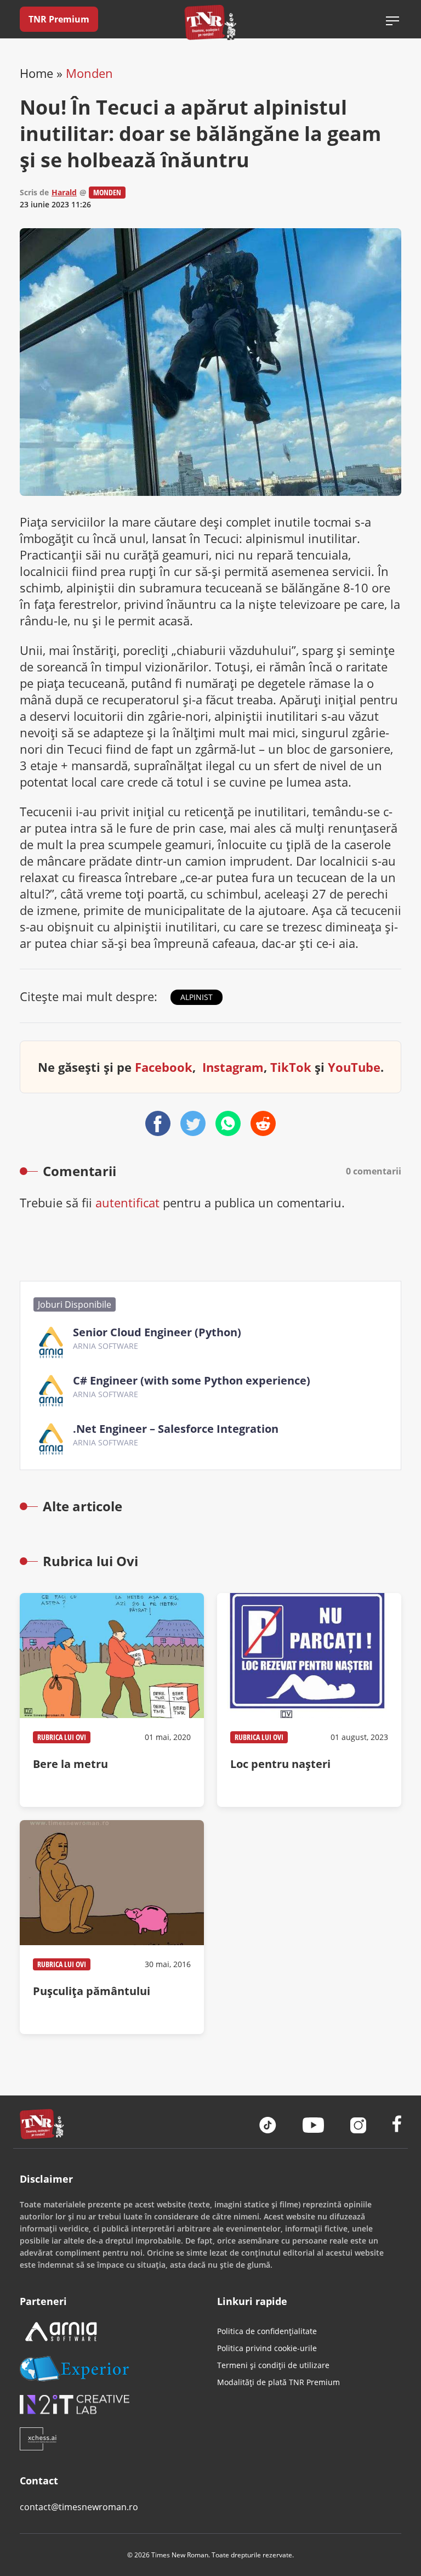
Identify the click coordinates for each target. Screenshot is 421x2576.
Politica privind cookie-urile (267, 2348)
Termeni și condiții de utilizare (273, 2365)
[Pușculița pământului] (112, 1927)
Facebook (164, 1067)
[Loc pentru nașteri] (309, 1700)
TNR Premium (59, 19)
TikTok (291, 1067)
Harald (64, 192)
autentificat (127, 1202)
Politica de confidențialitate (267, 2331)
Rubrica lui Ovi (62, 1737)
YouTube (354, 1067)
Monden (89, 73)
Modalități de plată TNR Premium (278, 2382)
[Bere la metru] (112, 1700)
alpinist (197, 997)
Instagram (233, 1067)
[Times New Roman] (211, 22)
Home (36, 73)
